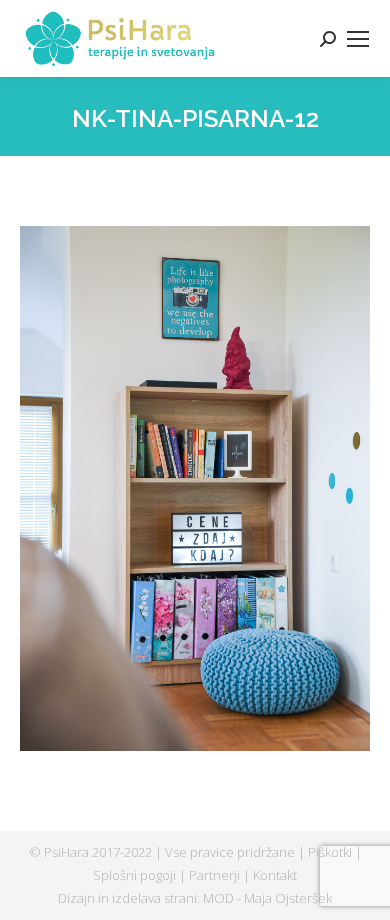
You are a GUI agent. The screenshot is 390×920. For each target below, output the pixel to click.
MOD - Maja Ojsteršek (267, 898)
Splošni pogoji (136, 875)
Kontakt (275, 875)
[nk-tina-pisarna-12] (195, 488)
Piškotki (331, 852)
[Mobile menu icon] (358, 39)
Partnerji (216, 875)
